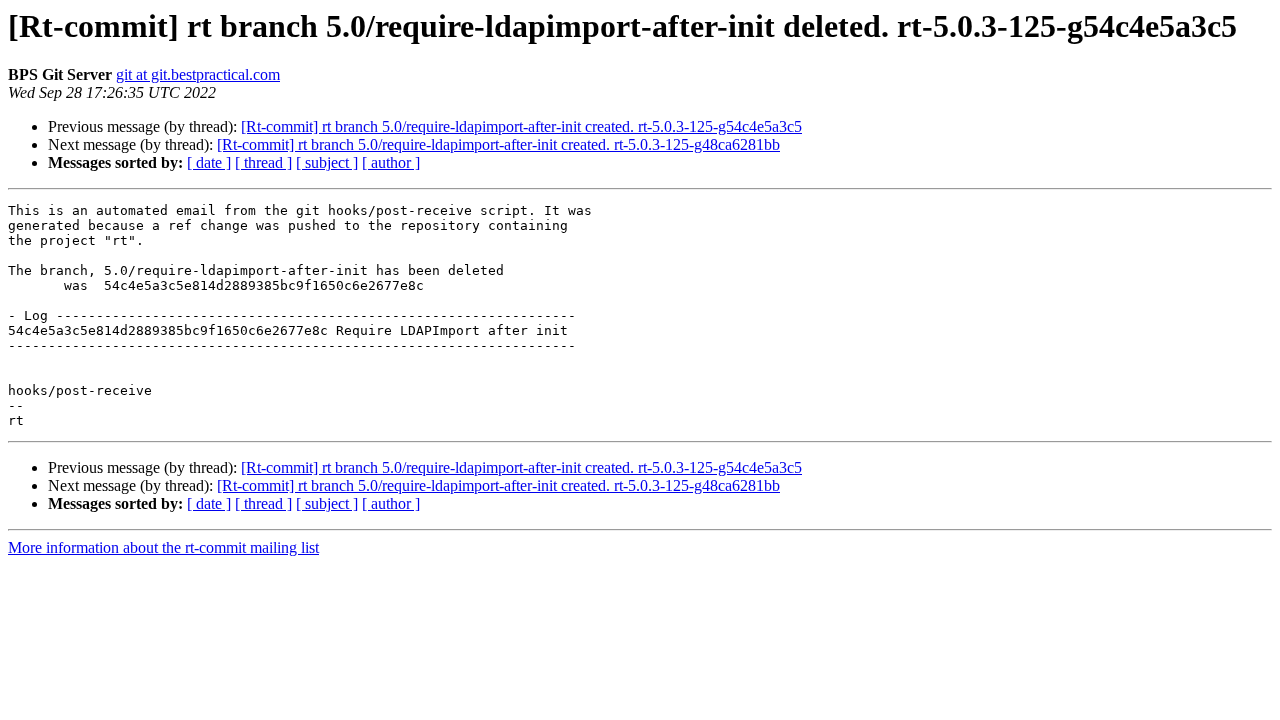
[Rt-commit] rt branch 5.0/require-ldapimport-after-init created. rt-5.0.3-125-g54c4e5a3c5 (521, 126)
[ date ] (209, 162)
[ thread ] (263, 162)
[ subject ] (327, 162)
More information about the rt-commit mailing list (163, 547)
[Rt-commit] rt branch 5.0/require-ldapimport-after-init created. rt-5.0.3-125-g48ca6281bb (498, 144)
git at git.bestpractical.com (198, 74)
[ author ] (391, 162)
